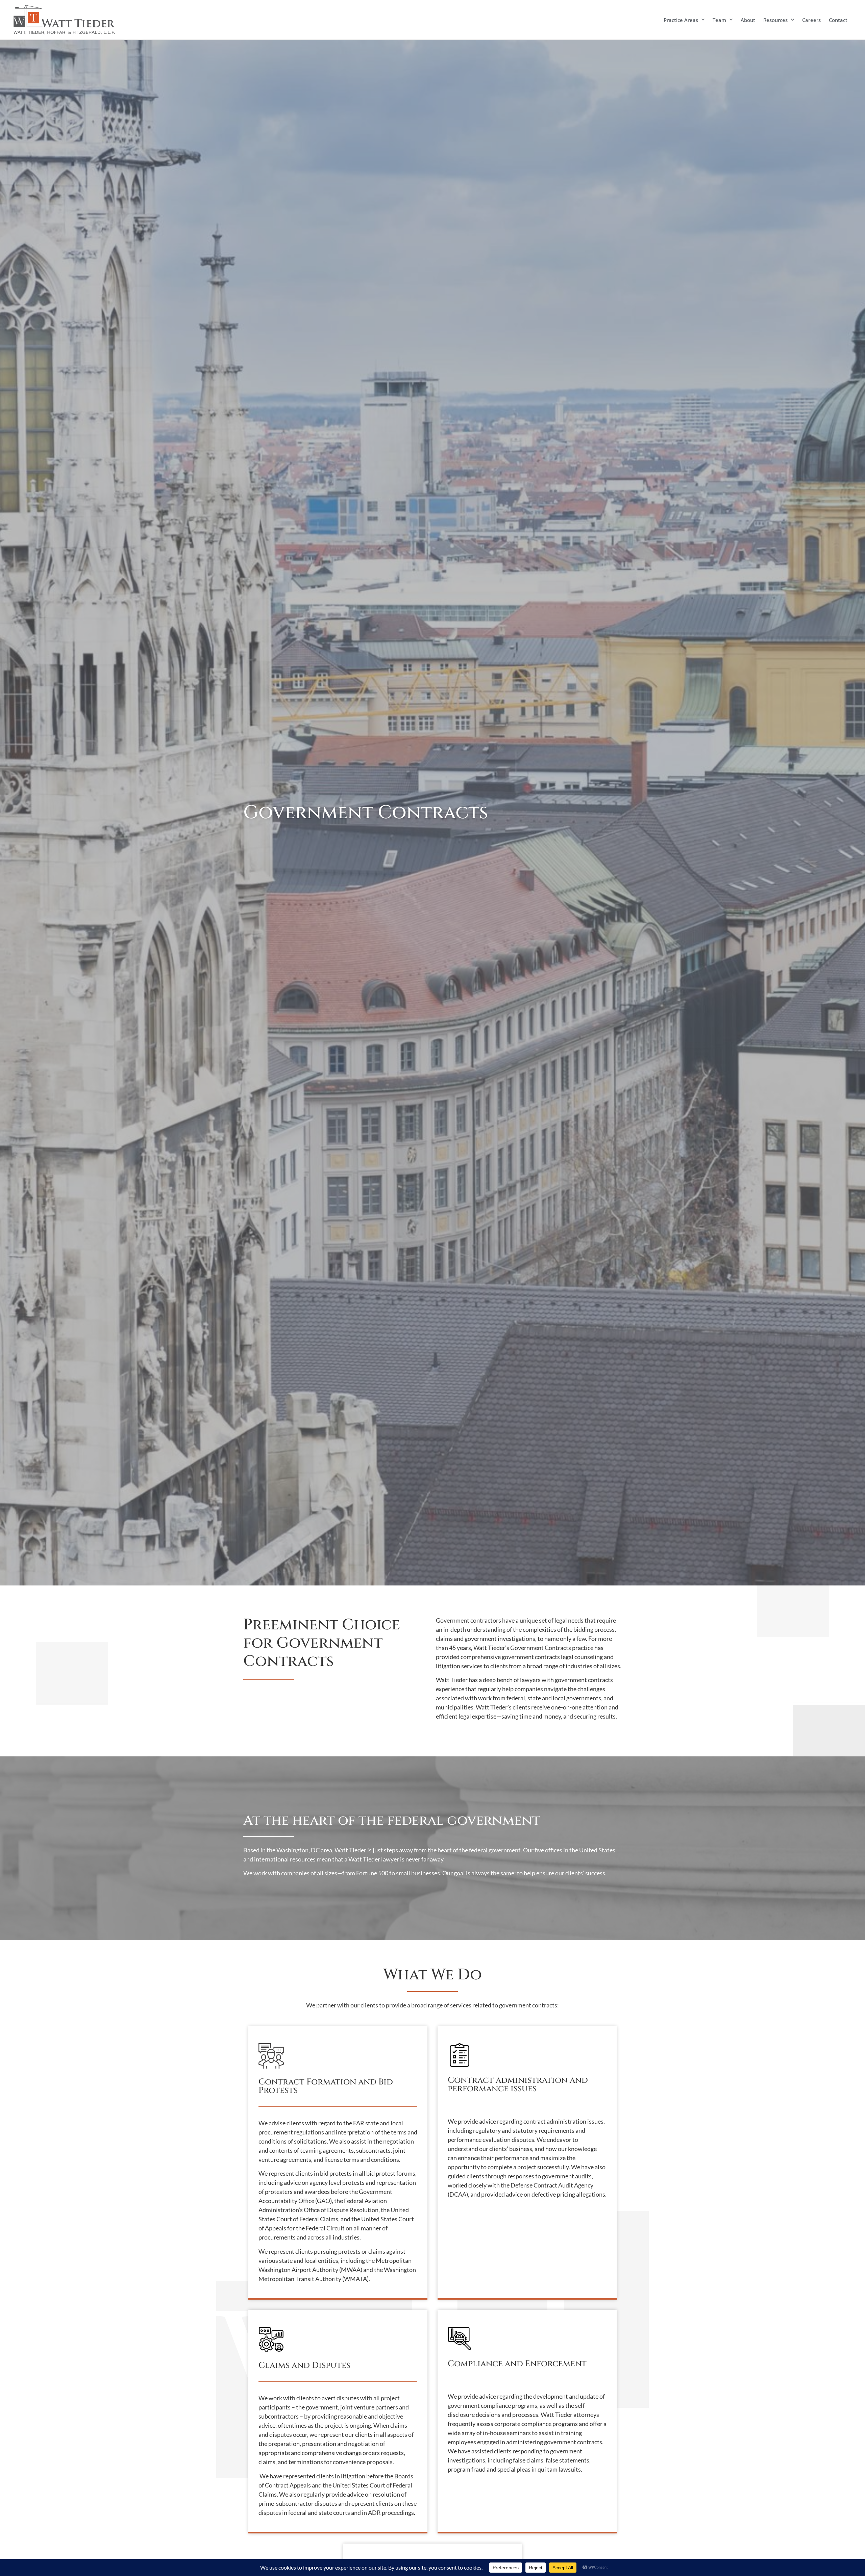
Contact (838, 20)
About (748, 20)
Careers (811, 20)
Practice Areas (681, 20)
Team (719, 20)
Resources (775, 20)
